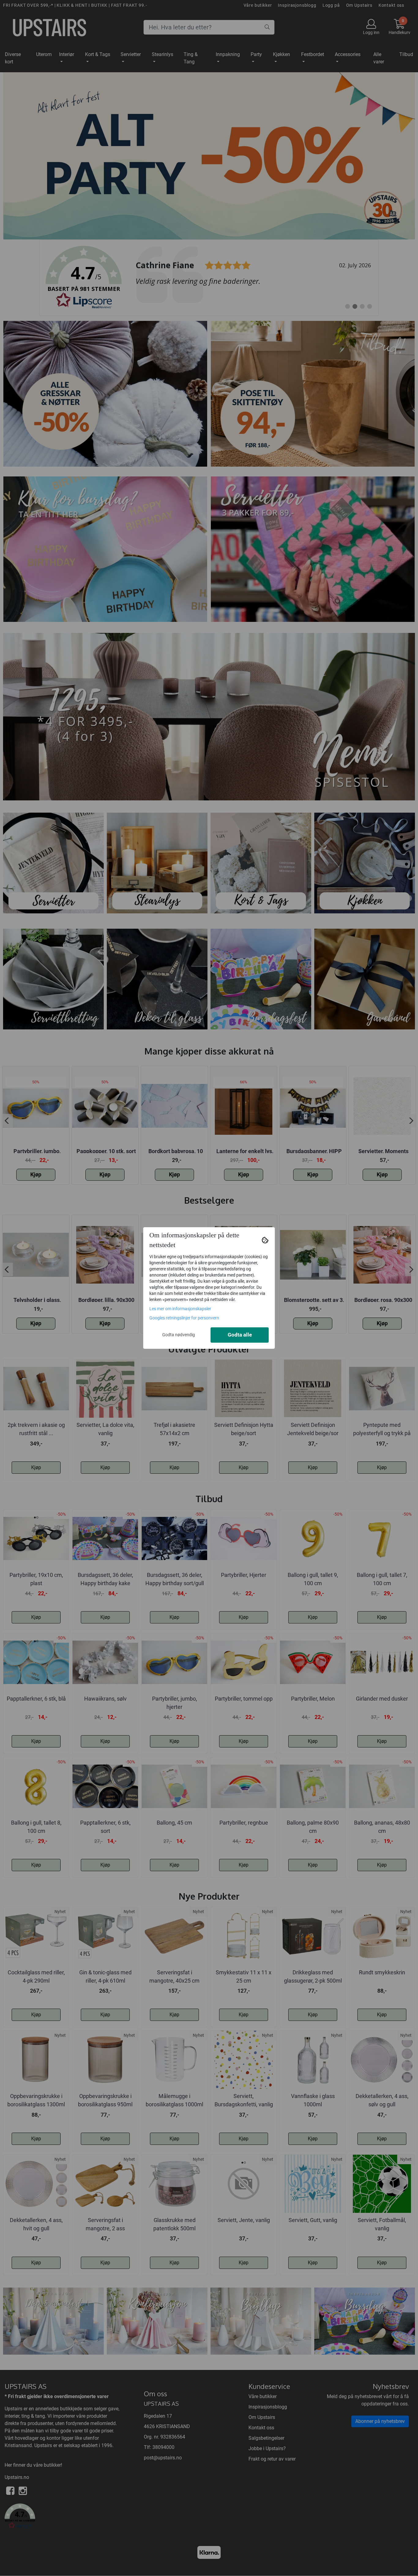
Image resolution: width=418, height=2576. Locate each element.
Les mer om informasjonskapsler (180, 1309)
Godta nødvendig (179, 1335)
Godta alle (240, 1335)
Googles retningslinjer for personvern (184, 1318)
